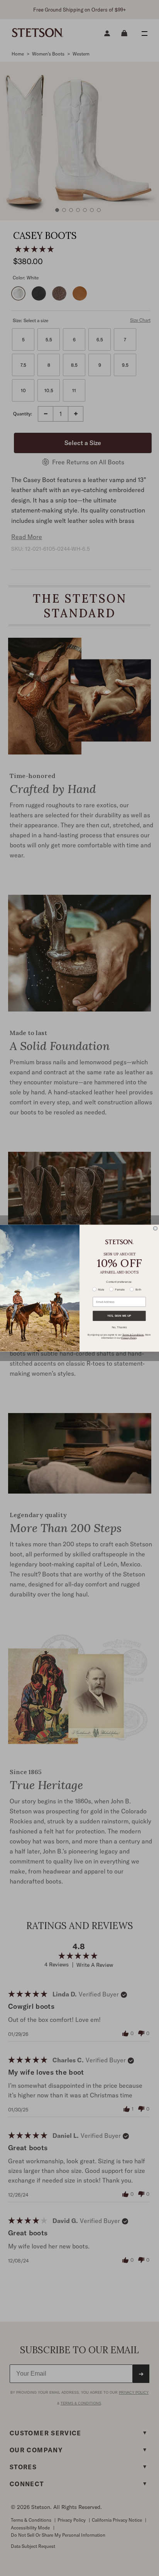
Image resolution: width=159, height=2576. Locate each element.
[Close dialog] (155, 1228)
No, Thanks (119, 1327)
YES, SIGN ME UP (119, 1316)
